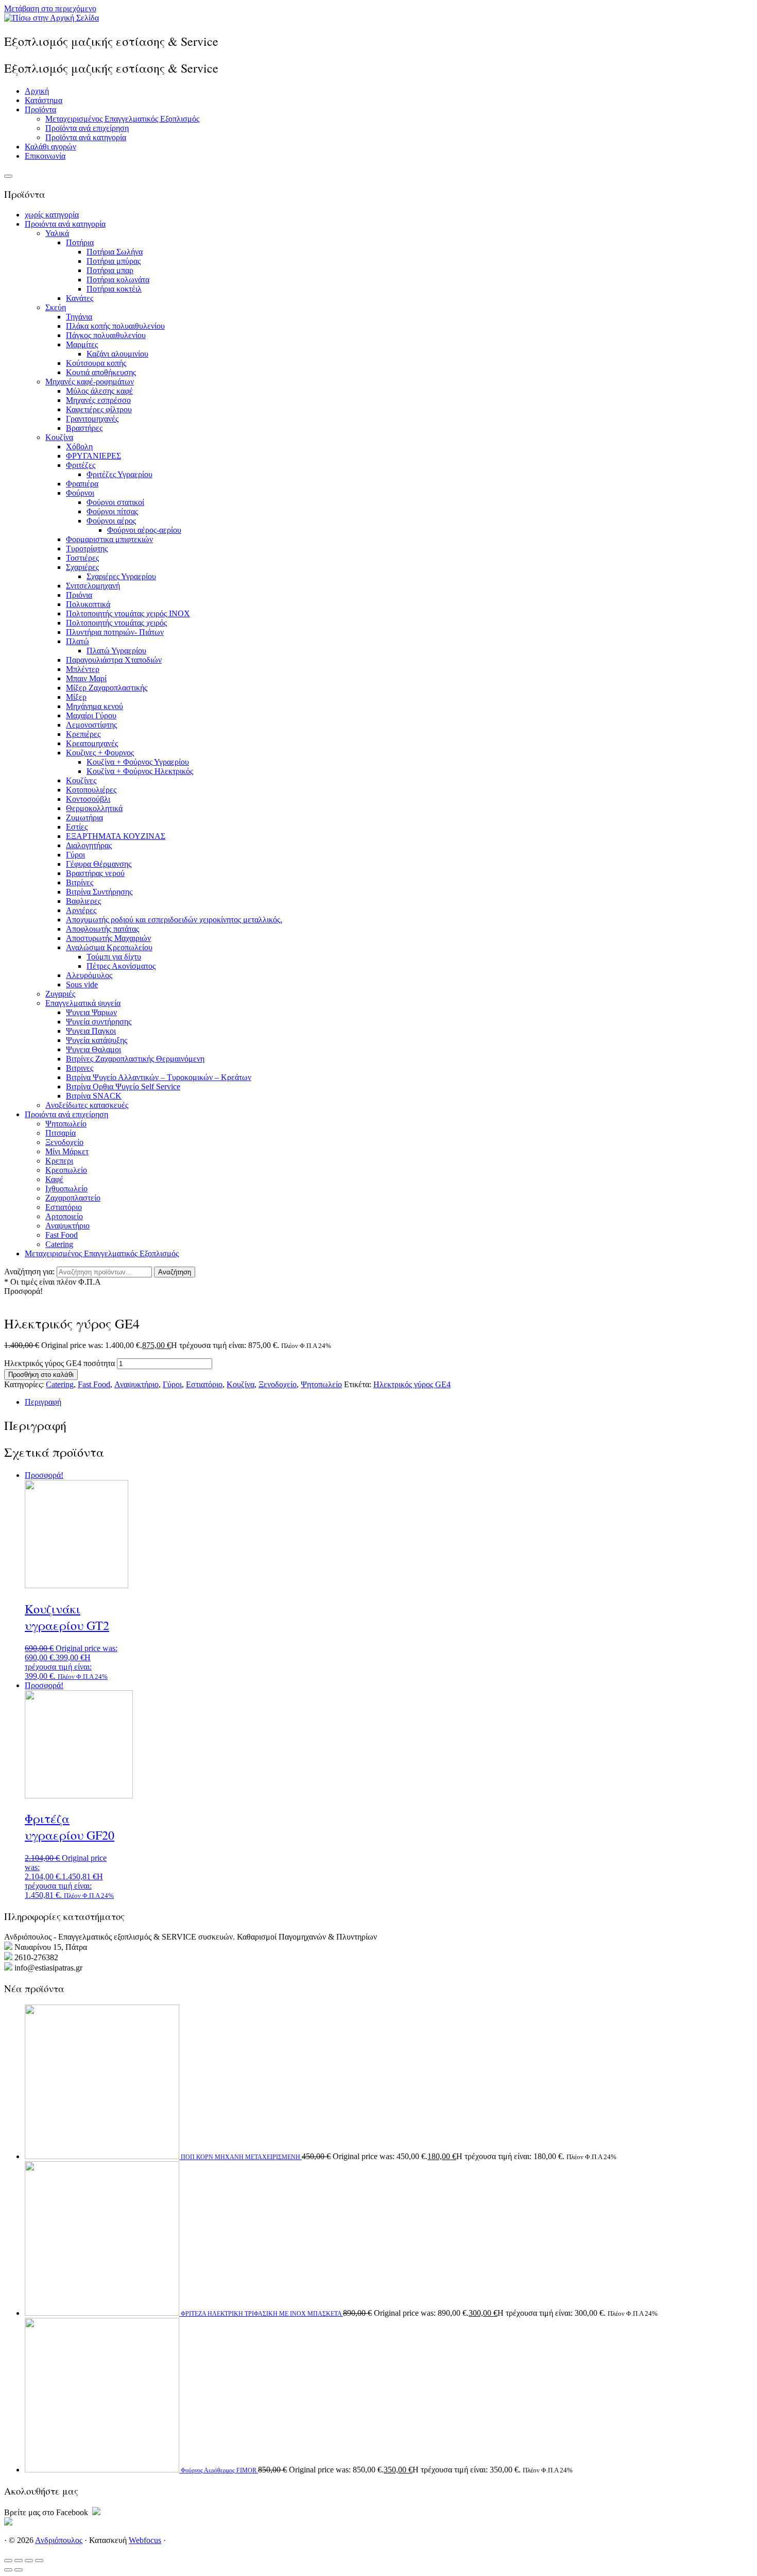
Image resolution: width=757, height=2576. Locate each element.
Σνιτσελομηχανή (93, 586)
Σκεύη (56, 307)
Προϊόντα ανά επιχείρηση (87, 128)
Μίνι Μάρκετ (67, 1151)
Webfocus (145, 2540)
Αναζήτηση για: (29, 1272)
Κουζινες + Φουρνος (100, 753)
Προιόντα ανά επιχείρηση (66, 1114)
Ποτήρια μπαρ (110, 270)
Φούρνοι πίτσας (112, 511)
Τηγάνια (79, 317)
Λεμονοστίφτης (91, 725)
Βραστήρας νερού (95, 873)
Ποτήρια (80, 242)
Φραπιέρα (82, 484)
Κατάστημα (44, 100)
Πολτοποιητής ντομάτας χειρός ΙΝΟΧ (128, 613)
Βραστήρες (84, 428)
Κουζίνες (81, 780)
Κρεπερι (59, 1161)
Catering (59, 1244)
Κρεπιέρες (83, 734)
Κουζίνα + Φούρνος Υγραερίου (138, 762)
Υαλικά (57, 233)
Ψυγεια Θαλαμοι (93, 1049)
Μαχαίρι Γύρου (91, 715)
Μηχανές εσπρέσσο (98, 400)
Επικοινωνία (45, 156)
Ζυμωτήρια (84, 818)
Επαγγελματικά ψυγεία (83, 1003)
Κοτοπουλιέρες (91, 790)
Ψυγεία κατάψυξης (97, 1040)
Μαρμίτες (82, 344)
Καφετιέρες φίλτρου (99, 409)
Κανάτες (80, 298)
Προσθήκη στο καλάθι (41, 1375)
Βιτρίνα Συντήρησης (99, 892)
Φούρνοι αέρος (111, 521)
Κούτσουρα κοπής (96, 363)
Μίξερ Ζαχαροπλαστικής (107, 688)
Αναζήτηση (175, 1272)
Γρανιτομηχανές (92, 419)
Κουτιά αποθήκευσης (101, 372)
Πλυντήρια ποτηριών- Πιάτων (115, 632)
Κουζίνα (59, 437)
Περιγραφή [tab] (43, 1402)
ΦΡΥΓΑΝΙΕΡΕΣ (93, 456)
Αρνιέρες (81, 910)
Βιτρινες (80, 1068)
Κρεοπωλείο (66, 1170)
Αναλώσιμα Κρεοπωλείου (109, 947)
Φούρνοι (80, 493)
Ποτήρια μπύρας (114, 261)
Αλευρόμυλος (89, 975)
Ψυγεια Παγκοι (91, 1031)
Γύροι (75, 855)
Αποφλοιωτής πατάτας (102, 929)
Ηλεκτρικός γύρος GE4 (412, 1384)
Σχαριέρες (82, 567)
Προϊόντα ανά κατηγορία (86, 137)
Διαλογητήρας (89, 845)
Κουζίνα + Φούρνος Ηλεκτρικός (140, 771)
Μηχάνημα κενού (94, 706)
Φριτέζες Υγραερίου (119, 474)
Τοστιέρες (82, 558)
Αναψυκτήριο (67, 1226)
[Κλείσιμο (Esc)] (39, 2561)
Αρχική (37, 91)
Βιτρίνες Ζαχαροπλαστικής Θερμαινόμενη (135, 1059)
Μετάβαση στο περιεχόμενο (50, 9)
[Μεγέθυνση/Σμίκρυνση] (8, 2561)
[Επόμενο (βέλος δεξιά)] (19, 2570)
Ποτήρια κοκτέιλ (114, 289)
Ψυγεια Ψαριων (91, 1012)
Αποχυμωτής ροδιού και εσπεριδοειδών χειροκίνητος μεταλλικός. (174, 920)
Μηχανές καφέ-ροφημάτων (90, 382)
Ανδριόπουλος (59, 2540)
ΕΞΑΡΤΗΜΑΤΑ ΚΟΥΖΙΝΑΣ (116, 836)
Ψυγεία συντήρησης (99, 1022)
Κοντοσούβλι (88, 799)
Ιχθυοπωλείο (66, 1189)
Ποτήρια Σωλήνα (115, 252)
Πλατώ (78, 641)
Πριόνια (79, 595)
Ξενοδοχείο (64, 1142)
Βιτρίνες (80, 882)
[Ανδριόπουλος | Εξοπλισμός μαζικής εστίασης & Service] (51, 18)
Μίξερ (76, 697)
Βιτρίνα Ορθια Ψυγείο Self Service (123, 1087)
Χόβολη (79, 447)
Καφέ (54, 1179)
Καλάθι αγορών (50, 147)
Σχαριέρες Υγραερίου (121, 576)
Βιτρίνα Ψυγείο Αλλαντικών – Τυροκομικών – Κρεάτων (159, 1077)
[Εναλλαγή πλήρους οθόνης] (19, 2561)
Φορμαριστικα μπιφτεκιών (109, 539)
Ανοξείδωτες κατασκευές (87, 1105)
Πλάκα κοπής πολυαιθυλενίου (115, 326)
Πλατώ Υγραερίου (116, 651)
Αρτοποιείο (64, 1216)
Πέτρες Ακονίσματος (121, 966)
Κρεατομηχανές (92, 743)
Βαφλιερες (83, 901)
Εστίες (77, 827)
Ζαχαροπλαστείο (73, 1198)
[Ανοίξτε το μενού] (8, 176)
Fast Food (62, 1235)
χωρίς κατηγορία (52, 215)
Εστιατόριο (64, 1207)
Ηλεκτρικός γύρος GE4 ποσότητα (59, 1363)
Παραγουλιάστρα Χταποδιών (114, 660)
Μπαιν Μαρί (86, 678)
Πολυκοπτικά (88, 604)
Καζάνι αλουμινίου (117, 354)
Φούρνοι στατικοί (115, 502)
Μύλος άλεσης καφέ (99, 391)
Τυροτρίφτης (87, 549)
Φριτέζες (81, 465)
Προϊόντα (40, 110)
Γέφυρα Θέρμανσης (99, 864)
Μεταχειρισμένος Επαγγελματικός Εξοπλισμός (122, 119)
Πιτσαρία (61, 1133)
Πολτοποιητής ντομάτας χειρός (116, 623)
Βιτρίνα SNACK (94, 1096)
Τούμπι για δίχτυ (114, 957)
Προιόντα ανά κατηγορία (65, 224)
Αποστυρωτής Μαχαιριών (108, 938)
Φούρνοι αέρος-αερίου (144, 530)
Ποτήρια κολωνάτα (118, 280)
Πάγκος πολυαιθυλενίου (106, 335)
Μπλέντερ (83, 669)
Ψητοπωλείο (66, 1124)
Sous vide (82, 984)
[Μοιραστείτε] (29, 2561)
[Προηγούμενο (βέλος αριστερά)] (8, 2570)
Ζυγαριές (60, 994)
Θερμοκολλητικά (94, 808)
